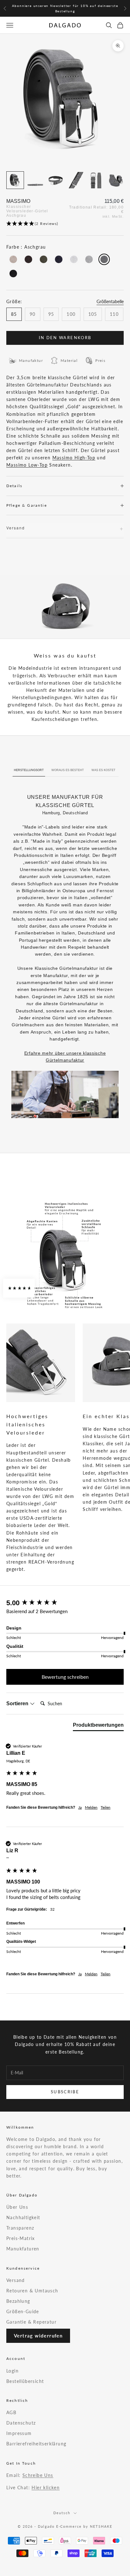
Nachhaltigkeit (23, 2217)
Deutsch (62, 2513)
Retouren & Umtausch (32, 2291)
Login (12, 2371)
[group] (65, 1603)
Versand (16, 2280)
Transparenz (20, 2228)
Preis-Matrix (21, 2238)
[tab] (98, 1726)
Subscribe (65, 2092)
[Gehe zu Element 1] (15, 180)
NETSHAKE (101, 2526)
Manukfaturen (23, 2249)
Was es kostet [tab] (103, 770)
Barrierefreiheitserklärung (36, 2444)
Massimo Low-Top (27, 465)
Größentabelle (110, 301)
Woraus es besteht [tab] (68, 770)
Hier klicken (46, 2488)
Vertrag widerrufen (38, 2336)
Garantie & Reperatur (31, 2322)
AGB (11, 2412)
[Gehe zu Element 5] (96, 180)
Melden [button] (91, 1807)
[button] (65, 224)
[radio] (13, 259)
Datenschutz (21, 2423)
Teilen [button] (106, 1807)
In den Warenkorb (65, 338)
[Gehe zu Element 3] (56, 180)
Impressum (19, 2433)
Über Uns (17, 2207)
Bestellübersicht (25, 2381)
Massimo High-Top (74, 458)
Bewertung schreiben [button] (65, 1677)
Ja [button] (80, 1807)
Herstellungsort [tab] (29, 770)
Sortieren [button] (18, 1704)
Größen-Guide (23, 2311)
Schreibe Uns (38, 2475)
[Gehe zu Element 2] (35, 180)
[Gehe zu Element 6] (116, 180)
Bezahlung (18, 2301)
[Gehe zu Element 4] (76, 180)
